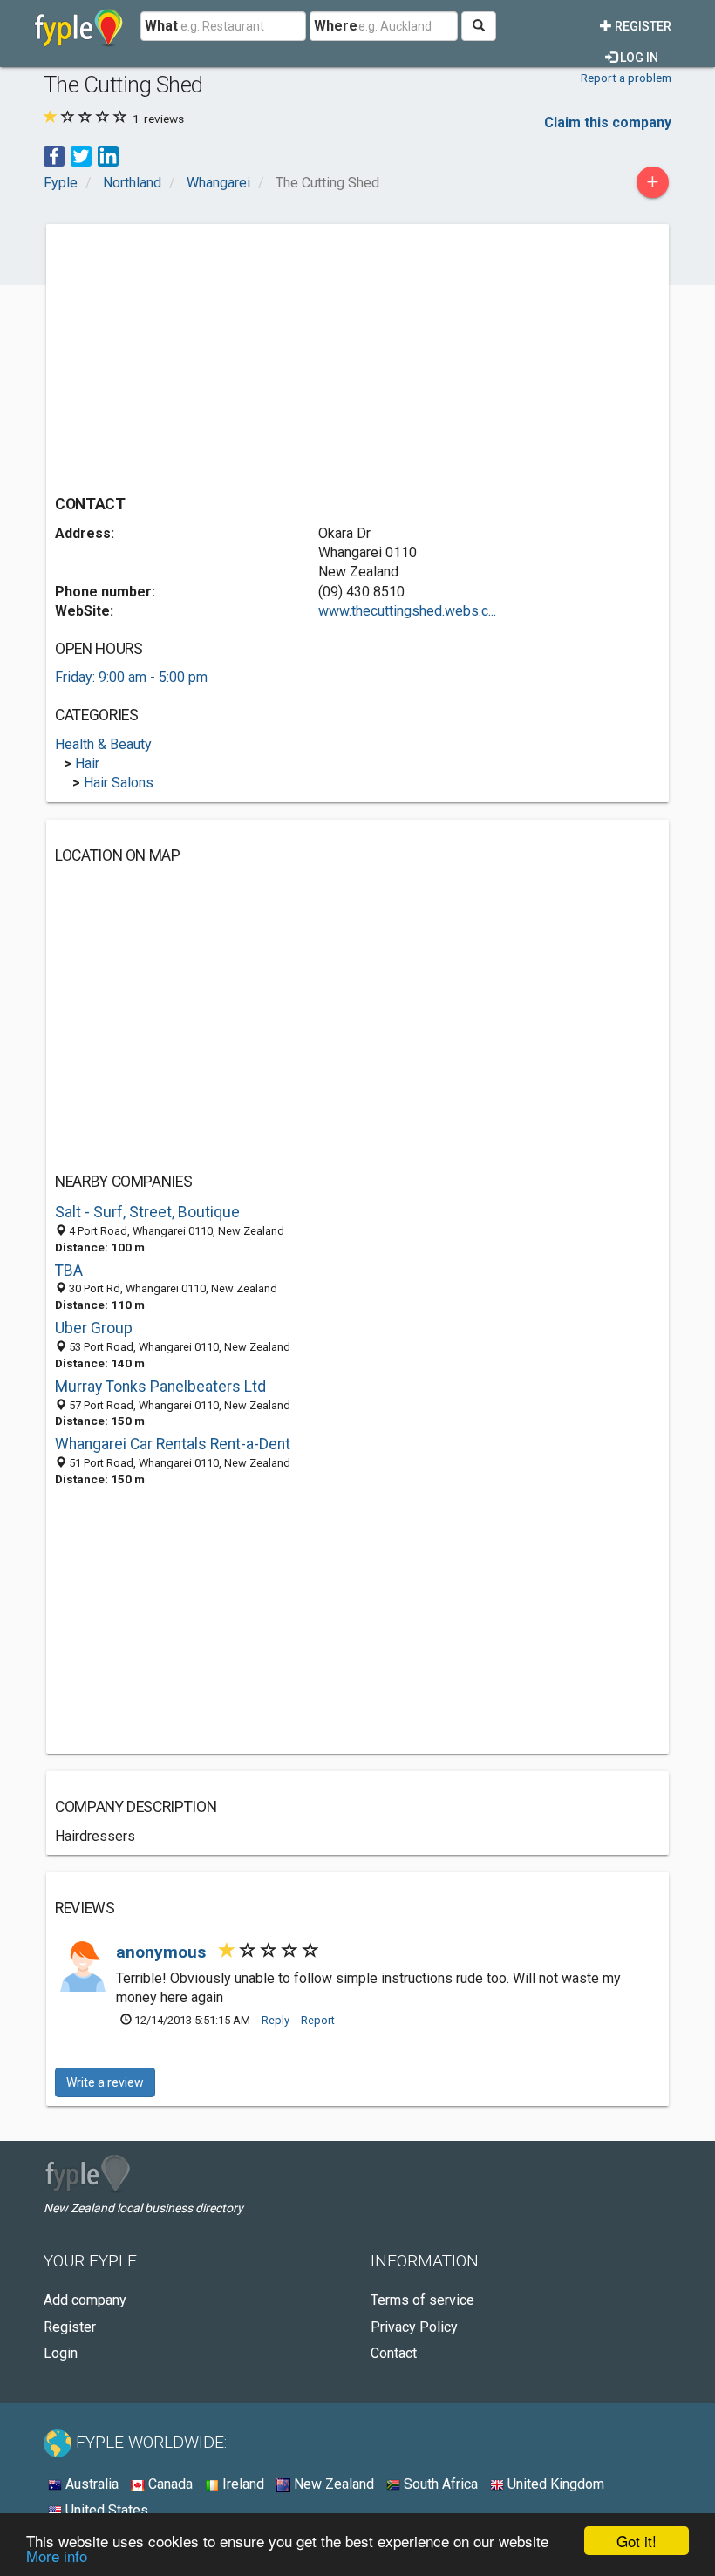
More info (57, 2556)
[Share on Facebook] (54, 155)
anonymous (163, 1952)
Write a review (105, 2082)
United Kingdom (554, 2484)
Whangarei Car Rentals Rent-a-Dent (173, 1444)
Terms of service (422, 2300)
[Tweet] (81, 155)
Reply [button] (276, 2020)
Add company (85, 2300)
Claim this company (608, 123)
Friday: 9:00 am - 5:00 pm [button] (131, 677)
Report (318, 2020)
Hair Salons (119, 783)
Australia (90, 2484)
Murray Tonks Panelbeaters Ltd (160, 1387)
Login (61, 2353)
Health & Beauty (103, 744)
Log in (638, 58)
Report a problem (626, 78)
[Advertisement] (201, 355)
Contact (394, 2353)
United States (105, 2510)
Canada (169, 2484)
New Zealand (332, 2484)
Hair (87, 763)
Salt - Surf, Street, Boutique (147, 1212)
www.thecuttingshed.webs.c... (407, 611)
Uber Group (94, 1328)
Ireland (242, 2484)
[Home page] (79, 26)
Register (642, 26)
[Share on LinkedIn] (108, 155)
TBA (69, 1271)
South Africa (439, 2484)
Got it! (637, 2541)
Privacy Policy (414, 2327)
